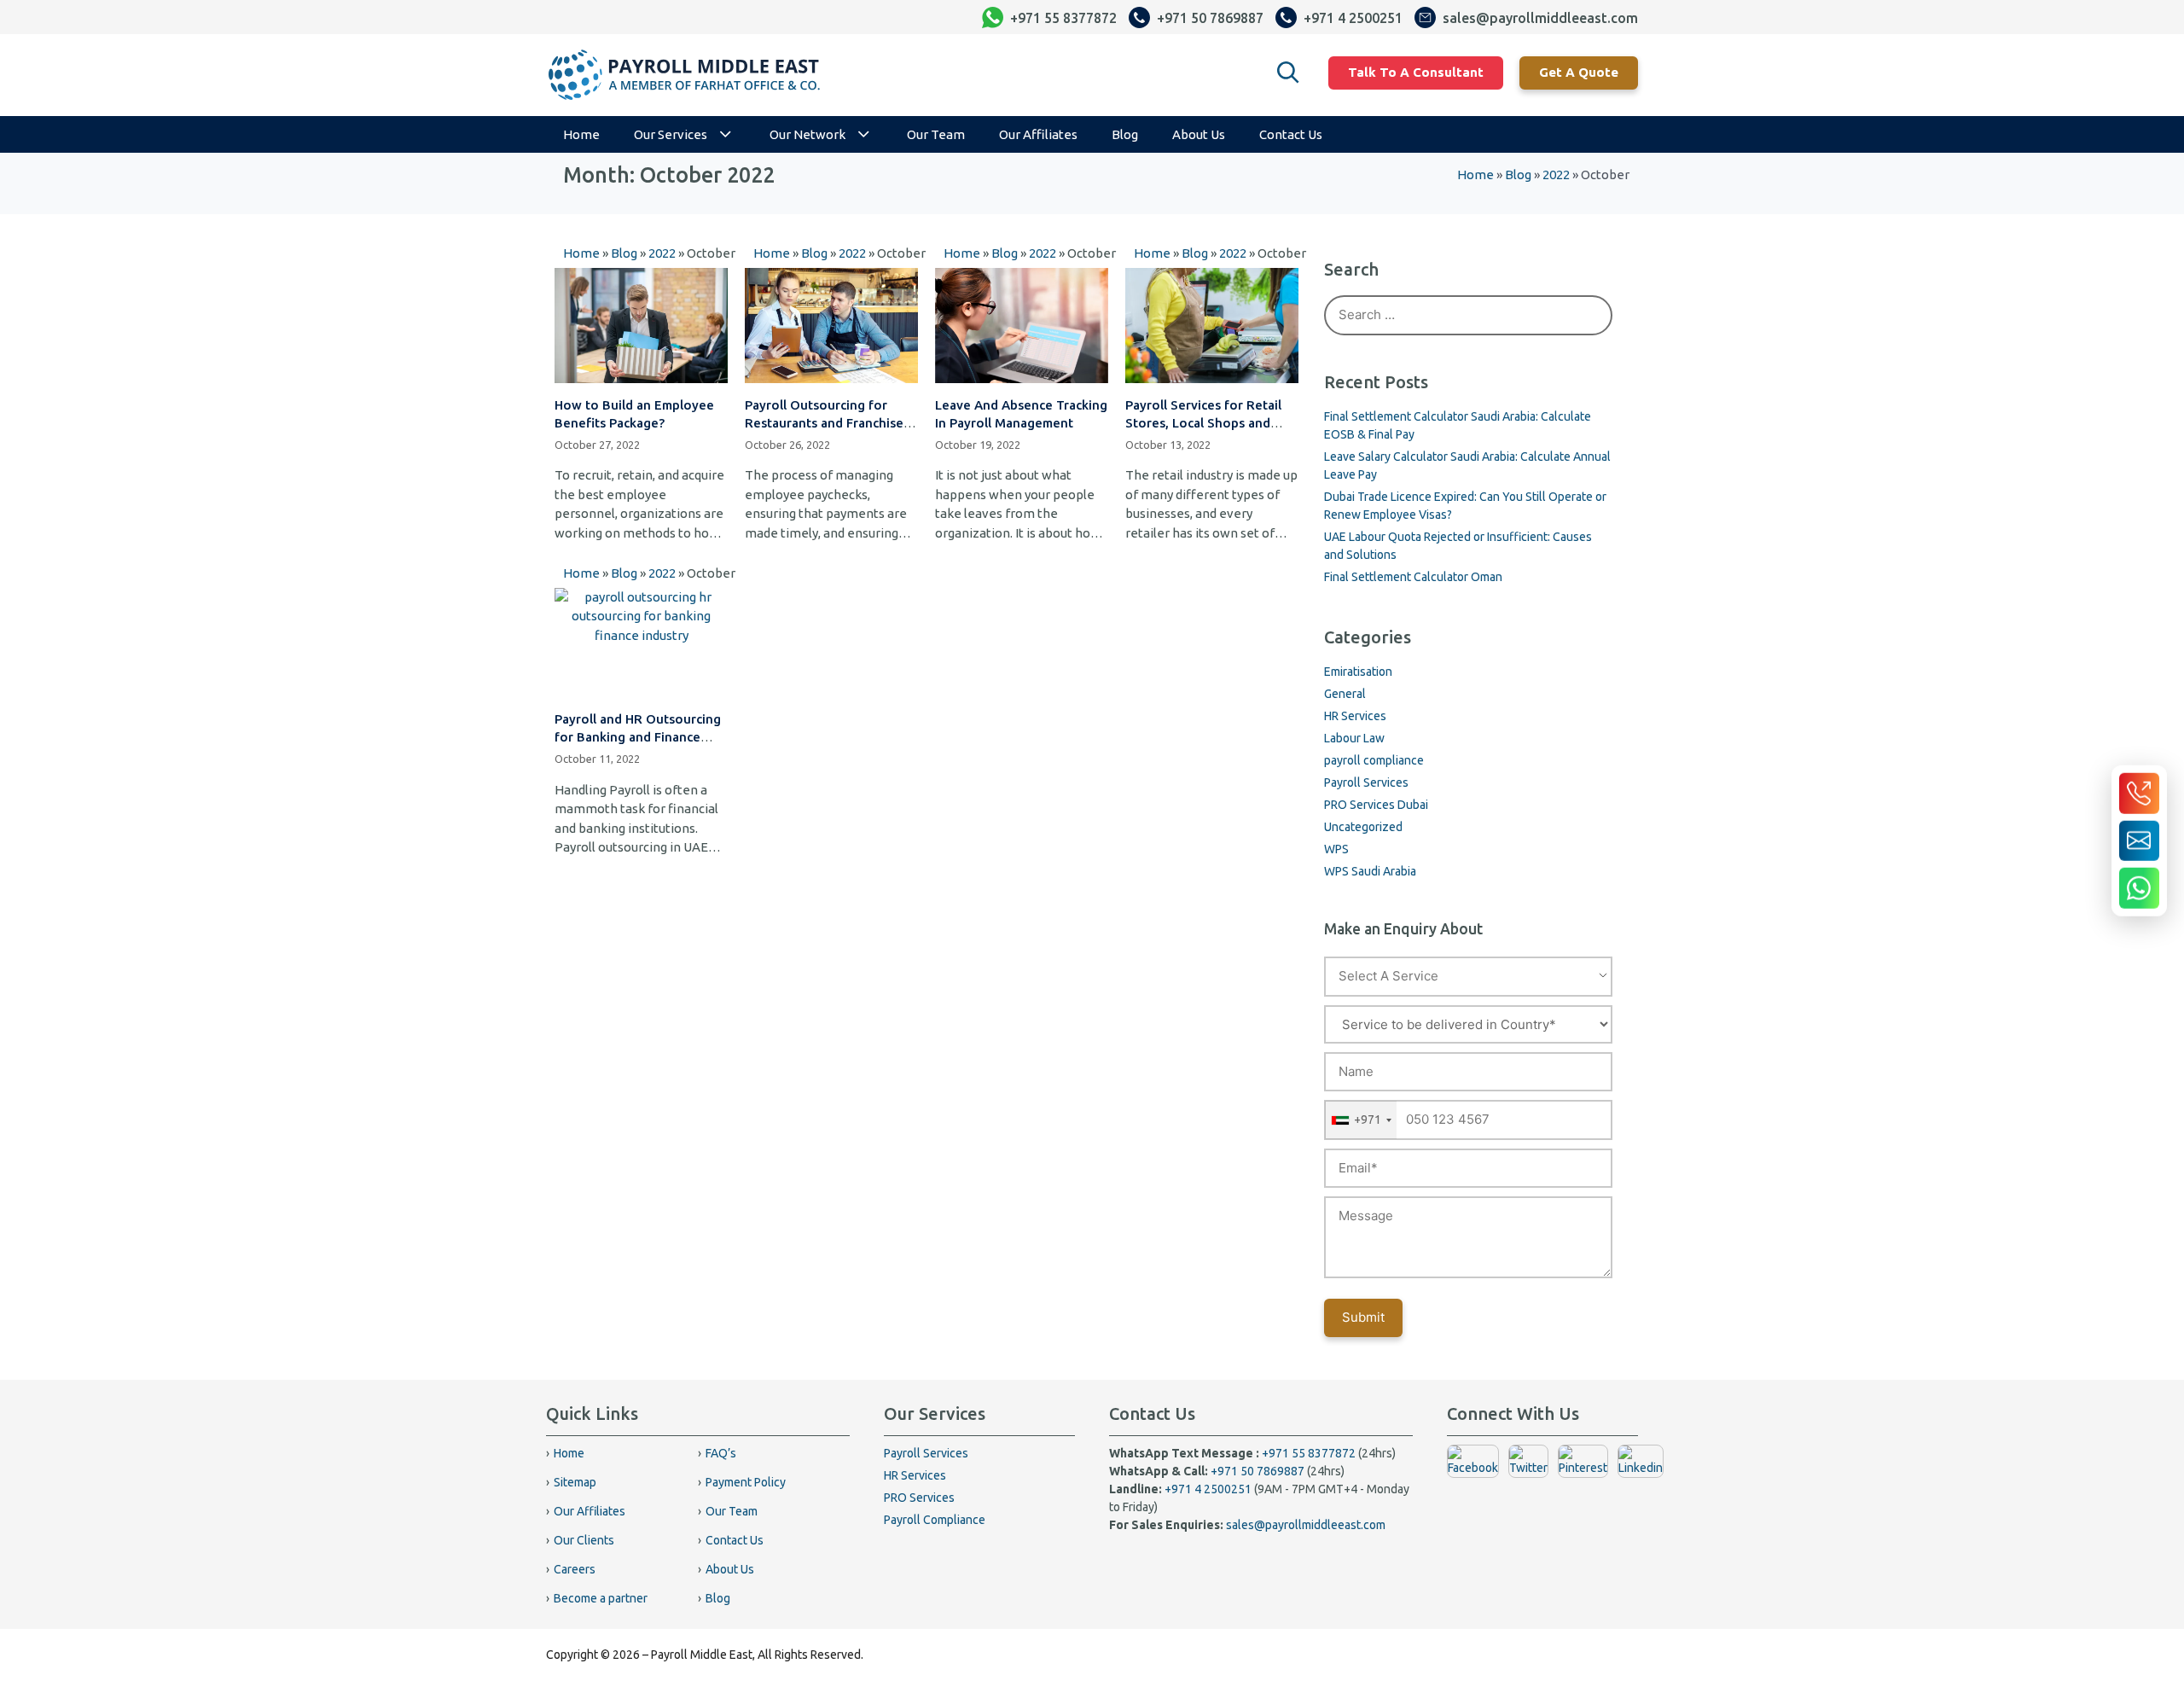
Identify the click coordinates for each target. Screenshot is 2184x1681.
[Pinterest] (1583, 1468)
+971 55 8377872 (1309, 1453)
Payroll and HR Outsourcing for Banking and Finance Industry (638, 737)
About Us (1199, 134)
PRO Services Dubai (1376, 805)
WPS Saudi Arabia (1370, 871)
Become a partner (601, 1598)
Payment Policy (746, 1482)
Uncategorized (1363, 827)
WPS (1336, 849)
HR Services (1355, 716)
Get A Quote (1579, 72)
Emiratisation (1358, 672)
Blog (1125, 134)
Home (581, 134)
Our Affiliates (1038, 134)
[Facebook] (1473, 1468)
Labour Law (1354, 738)
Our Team (936, 134)
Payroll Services (1366, 782)
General (1345, 694)
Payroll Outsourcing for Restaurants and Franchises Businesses (827, 423)
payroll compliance (1374, 760)
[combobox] (1361, 1120)
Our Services (671, 134)
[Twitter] (1528, 1468)
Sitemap (575, 1482)
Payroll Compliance (935, 1520)
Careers (575, 1569)
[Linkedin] (1641, 1468)
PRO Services (919, 1498)
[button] (1288, 73)
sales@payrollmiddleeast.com (1306, 1525)
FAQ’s (721, 1453)
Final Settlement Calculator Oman (1413, 577)
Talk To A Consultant (1416, 72)
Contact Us (1291, 134)
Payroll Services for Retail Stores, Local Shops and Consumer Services (1203, 423)
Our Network (807, 134)
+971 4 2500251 (1208, 1489)
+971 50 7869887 (1258, 1471)
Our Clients (584, 1540)
